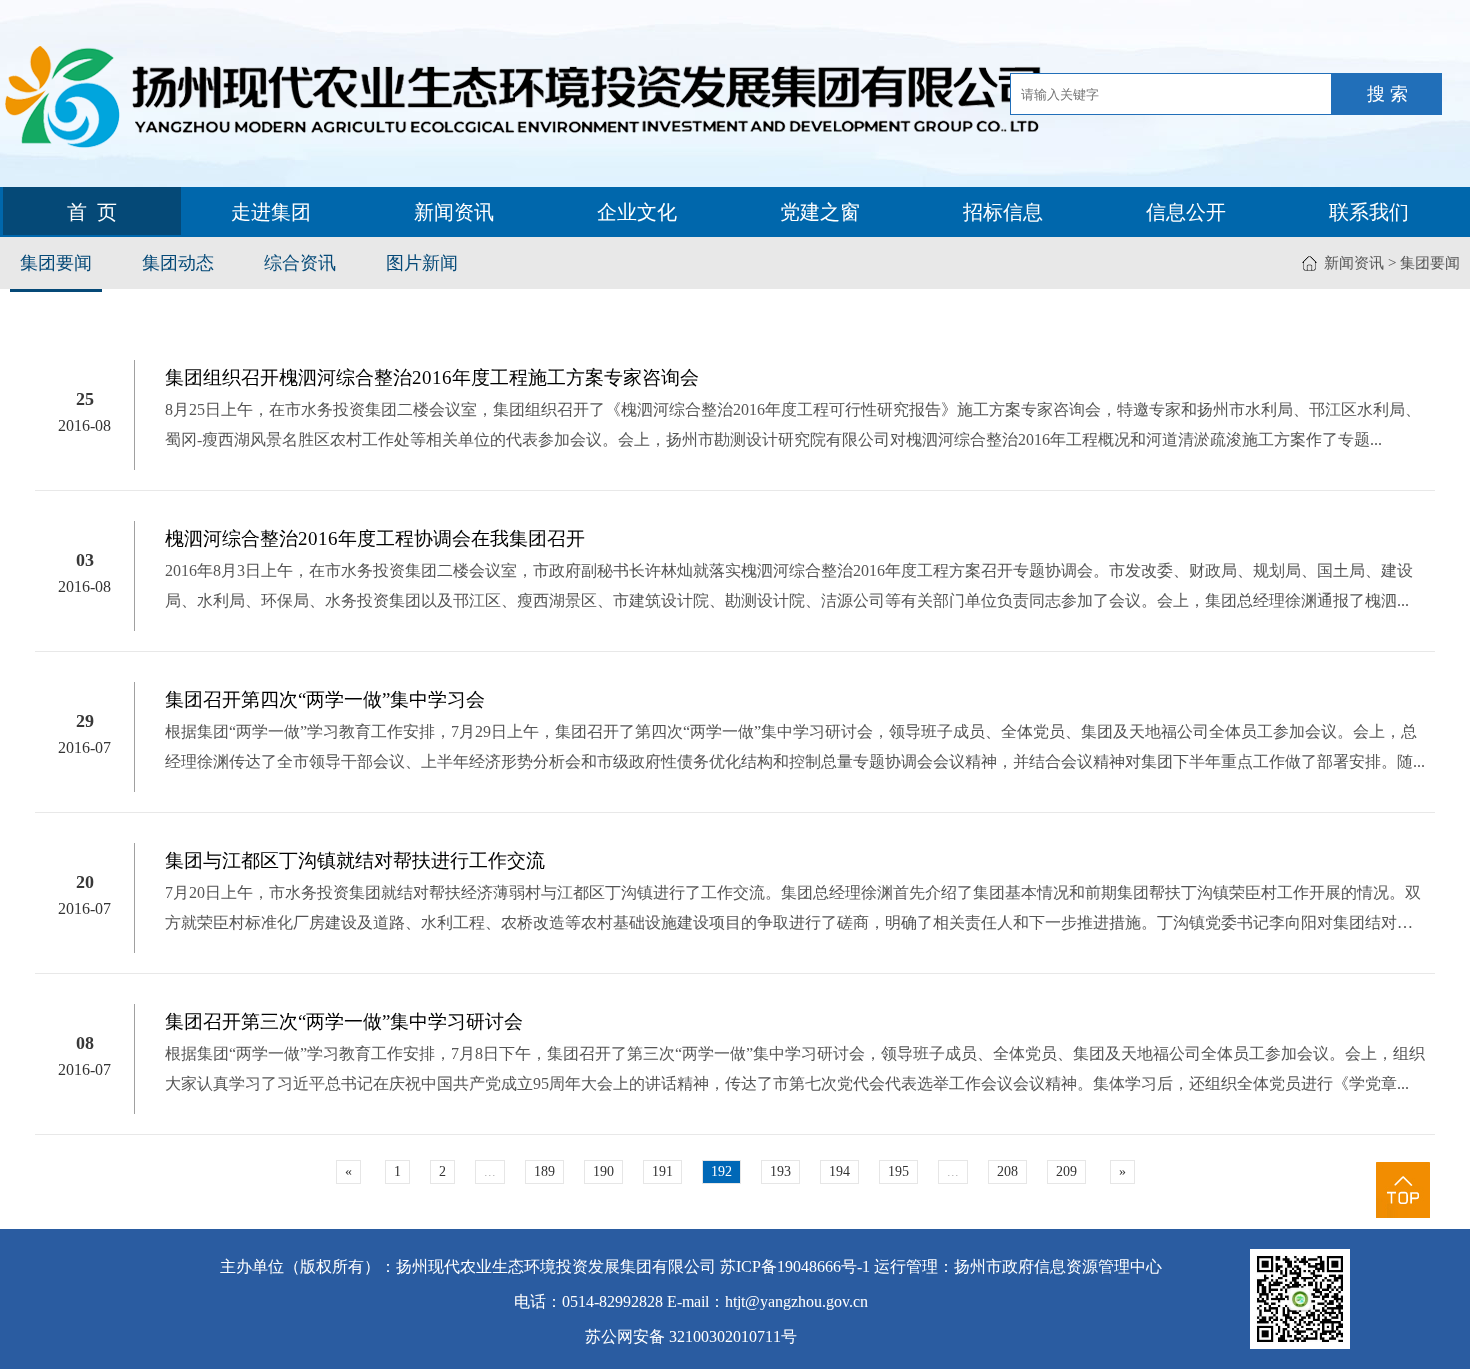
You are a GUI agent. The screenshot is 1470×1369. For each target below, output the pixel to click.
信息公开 (1186, 212)
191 (662, 1171)
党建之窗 (820, 212)
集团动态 (178, 263)
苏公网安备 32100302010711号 (691, 1336)
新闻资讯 (454, 212)
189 (544, 1171)
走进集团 (271, 212)
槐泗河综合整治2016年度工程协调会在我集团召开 (375, 538)
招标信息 (1003, 212)
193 (780, 1171)
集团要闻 (56, 263)
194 (839, 1171)
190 (603, 1171)
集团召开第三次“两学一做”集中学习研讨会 (344, 1021)
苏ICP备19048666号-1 (795, 1266)
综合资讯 (300, 263)
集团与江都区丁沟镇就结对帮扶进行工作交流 (355, 860)
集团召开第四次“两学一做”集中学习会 (325, 699)
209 (1066, 1171)
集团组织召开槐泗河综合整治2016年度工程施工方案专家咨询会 (432, 377)
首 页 (92, 212)
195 (898, 1171)
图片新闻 (422, 263)
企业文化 (637, 212)
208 (1007, 1171)
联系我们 (1369, 212)
